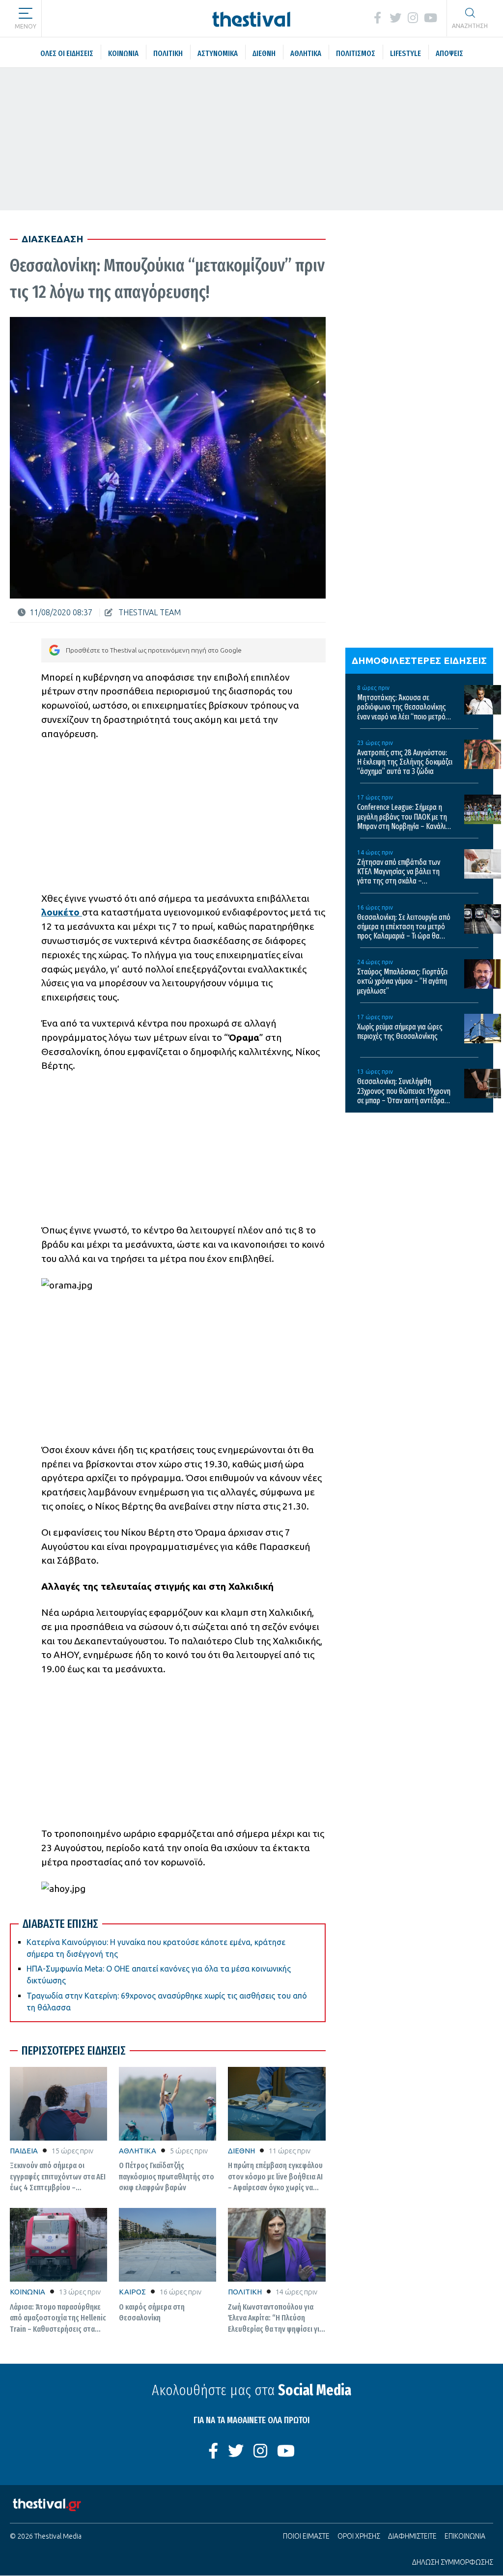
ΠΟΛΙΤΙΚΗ (245, 2292)
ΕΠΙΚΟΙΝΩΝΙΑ (465, 2536)
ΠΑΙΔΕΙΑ (24, 2151)
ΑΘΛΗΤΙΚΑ (138, 2151)
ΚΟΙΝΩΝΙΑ (28, 2292)
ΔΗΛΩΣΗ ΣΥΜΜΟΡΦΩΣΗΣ (453, 2562)
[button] (26, 15)
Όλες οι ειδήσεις (100, 18)
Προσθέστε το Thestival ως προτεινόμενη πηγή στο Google (154, 650)
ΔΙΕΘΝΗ (241, 2151)
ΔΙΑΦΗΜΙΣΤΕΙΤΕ (412, 2536)
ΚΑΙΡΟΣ (132, 2292)
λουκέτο (62, 912)
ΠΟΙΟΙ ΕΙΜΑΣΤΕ (306, 2536)
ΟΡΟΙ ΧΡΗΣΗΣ (359, 2536)
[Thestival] (252, 18)
